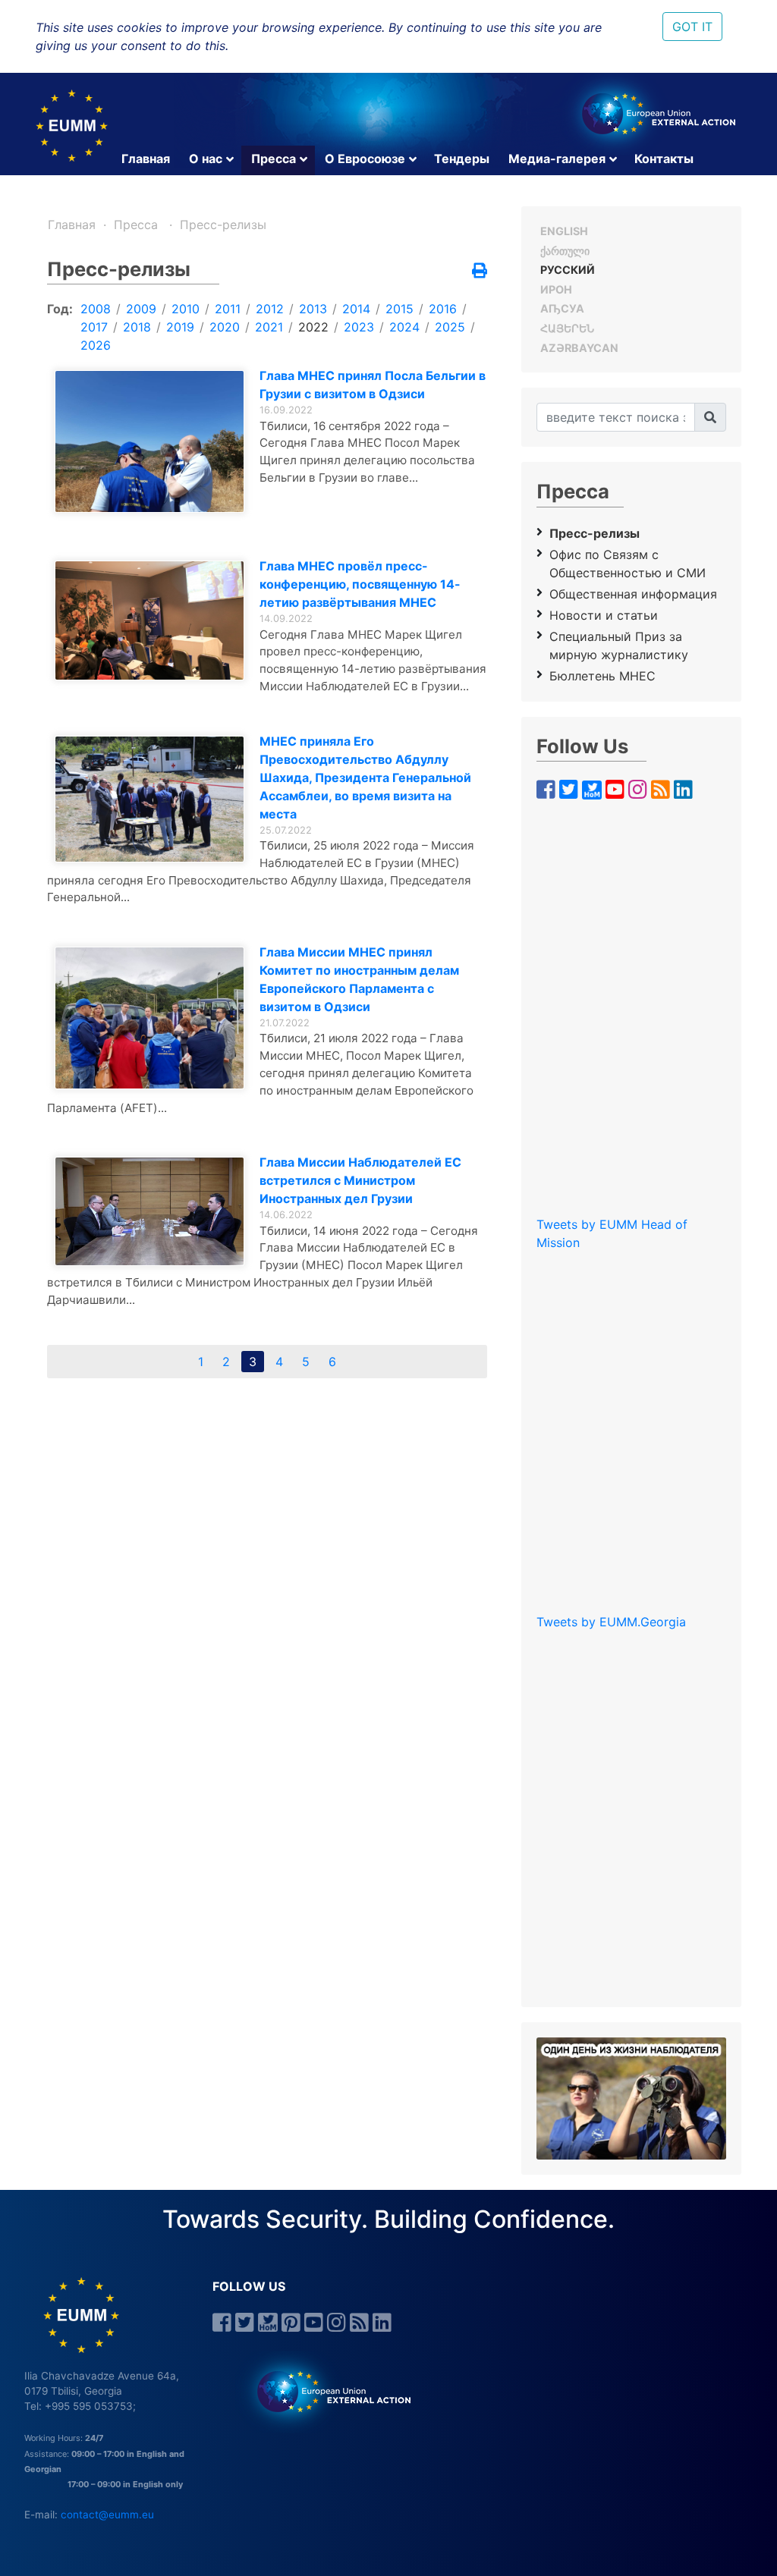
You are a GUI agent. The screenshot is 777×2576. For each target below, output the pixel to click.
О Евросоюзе (365, 159)
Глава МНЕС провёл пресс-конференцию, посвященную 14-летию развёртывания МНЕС (360, 584)
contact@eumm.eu (107, 2515)
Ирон (556, 289)
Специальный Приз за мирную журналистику (619, 646)
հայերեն (567, 328)
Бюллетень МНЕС (602, 676)
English (564, 231)
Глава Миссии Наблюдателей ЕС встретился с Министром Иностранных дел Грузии (360, 1180)
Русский (568, 270)
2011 (228, 309)
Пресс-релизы (223, 225)
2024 (404, 327)
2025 (450, 327)
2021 (269, 327)
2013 (313, 309)
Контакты (664, 159)
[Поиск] (710, 417)
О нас (206, 159)
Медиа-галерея (557, 159)
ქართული (565, 251)
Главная (146, 159)
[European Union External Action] (326, 2391)
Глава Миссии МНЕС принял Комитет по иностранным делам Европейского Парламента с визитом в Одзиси (359, 979)
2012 (270, 309)
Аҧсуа (562, 308)
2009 (141, 309)
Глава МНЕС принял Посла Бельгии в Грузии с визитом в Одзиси (373, 385)
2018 (137, 327)
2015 (400, 309)
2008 (96, 309)
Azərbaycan (579, 348)
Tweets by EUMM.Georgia (611, 1622)
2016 (443, 309)
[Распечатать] (480, 272)
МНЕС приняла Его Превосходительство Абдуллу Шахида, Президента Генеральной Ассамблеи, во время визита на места (365, 778)
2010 (186, 309)
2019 (180, 327)
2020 (225, 327)
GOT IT (692, 27)
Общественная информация (633, 594)
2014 (356, 309)
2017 (94, 327)
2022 (313, 327)
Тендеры (462, 159)
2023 (359, 327)
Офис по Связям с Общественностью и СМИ (628, 564)
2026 (96, 345)
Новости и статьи (604, 615)
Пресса (274, 159)
